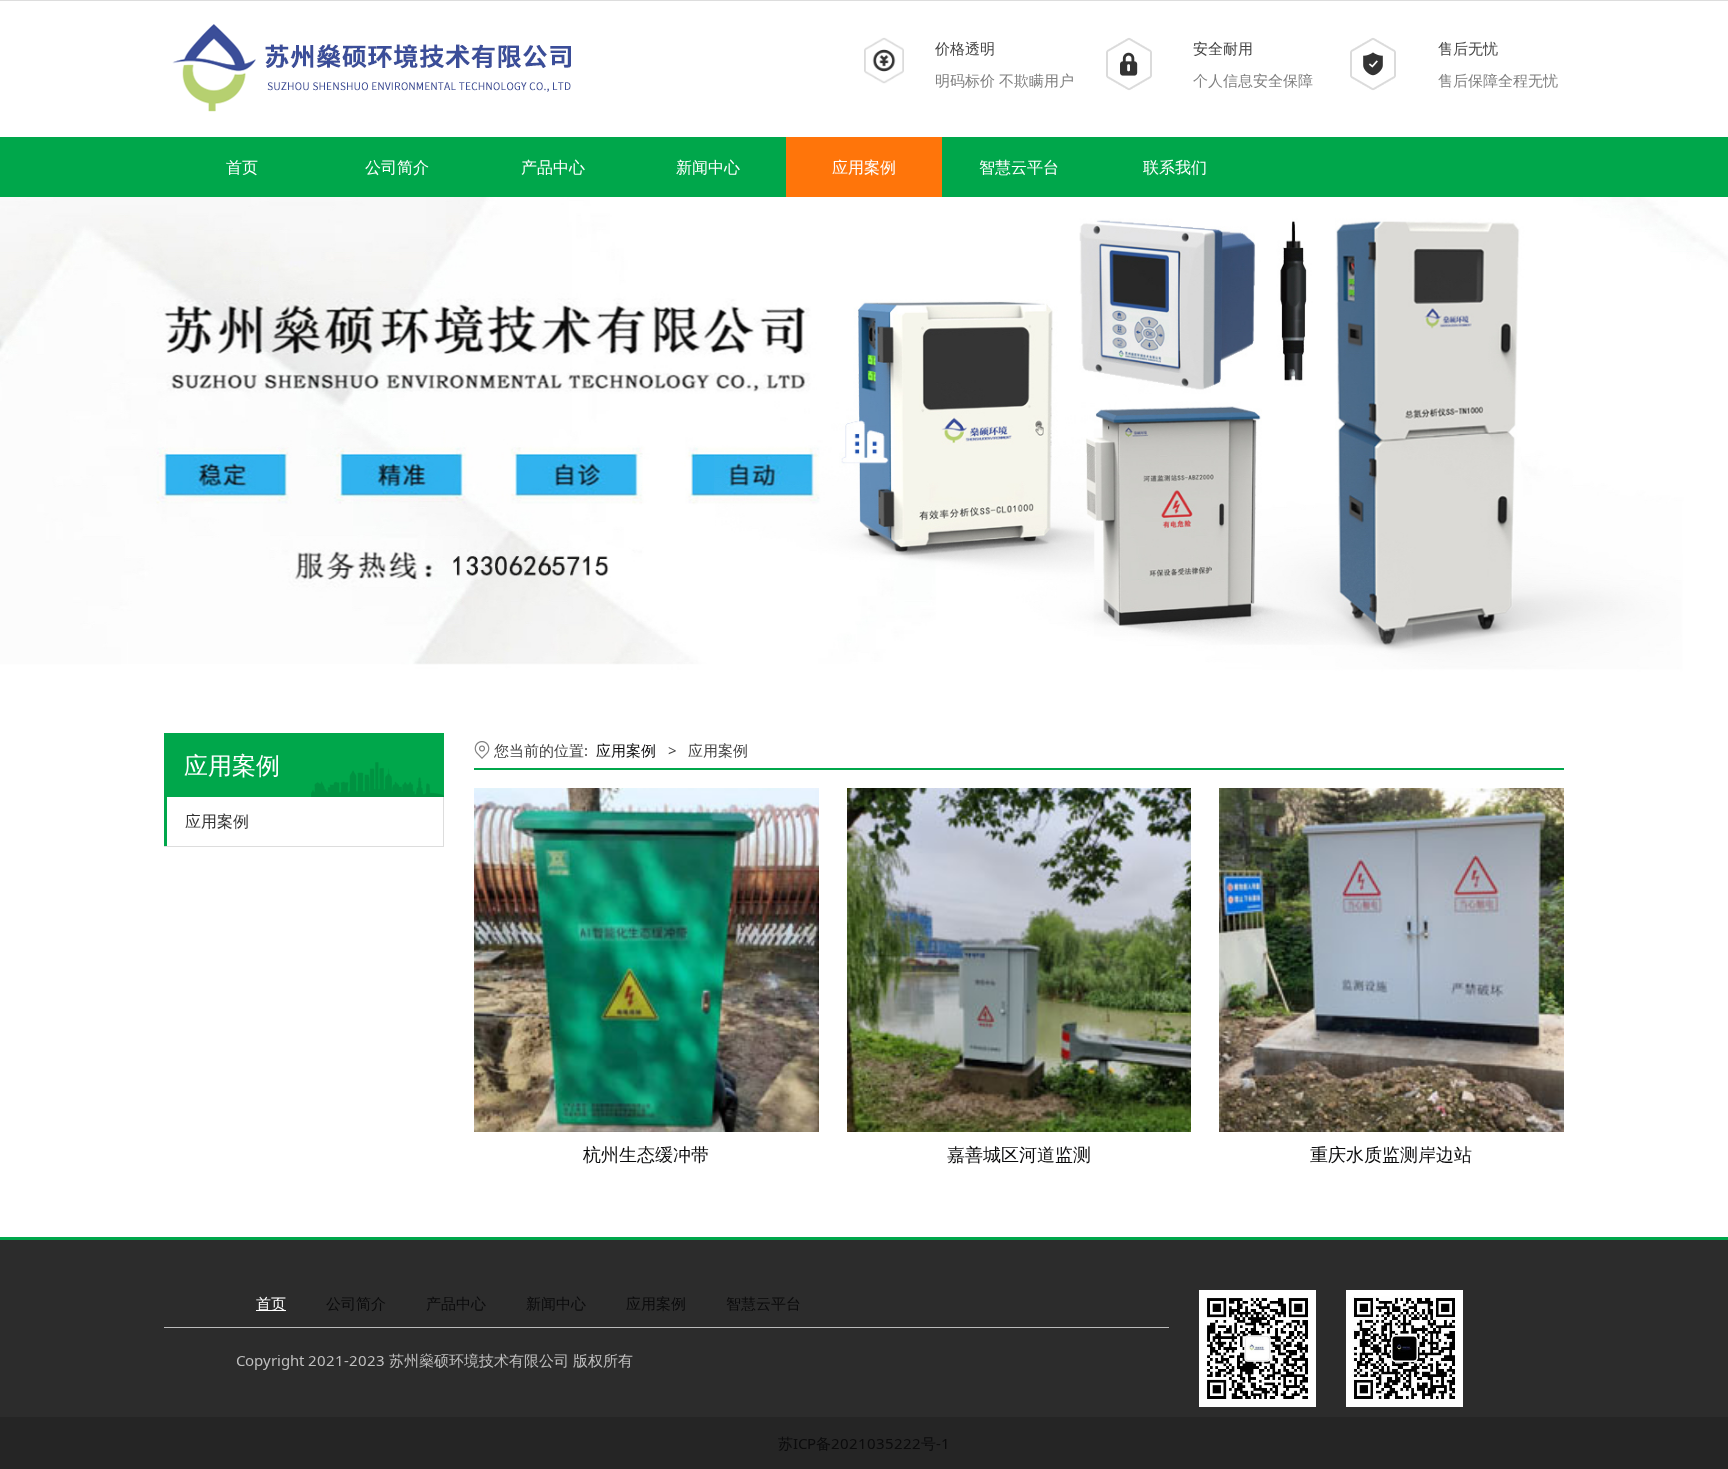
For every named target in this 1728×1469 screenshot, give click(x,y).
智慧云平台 (1019, 167)
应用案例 (864, 167)
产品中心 (553, 167)
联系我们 (1175, 167)
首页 (242, 167)
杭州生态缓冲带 (646, 1154)
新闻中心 (708, 167)
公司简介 (397, 167)
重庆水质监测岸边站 (1391, 1154)
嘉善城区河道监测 (1019, 1154)
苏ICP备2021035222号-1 (864, 1443)
